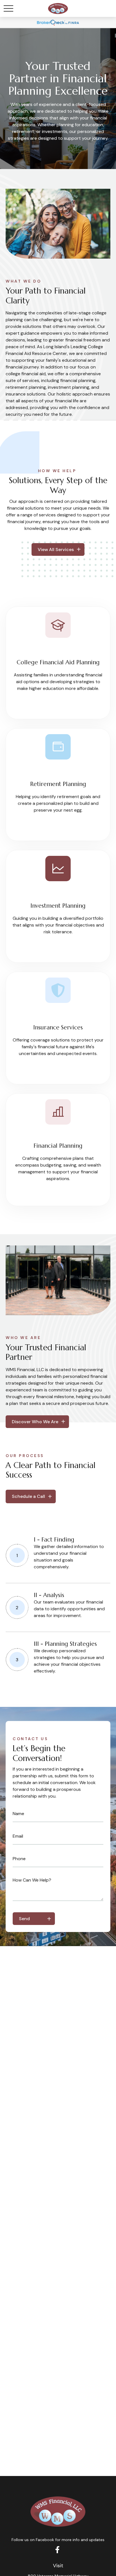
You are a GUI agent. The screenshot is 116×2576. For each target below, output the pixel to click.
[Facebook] (58, 2549)
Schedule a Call (28, 1496)
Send (24, 1919)
